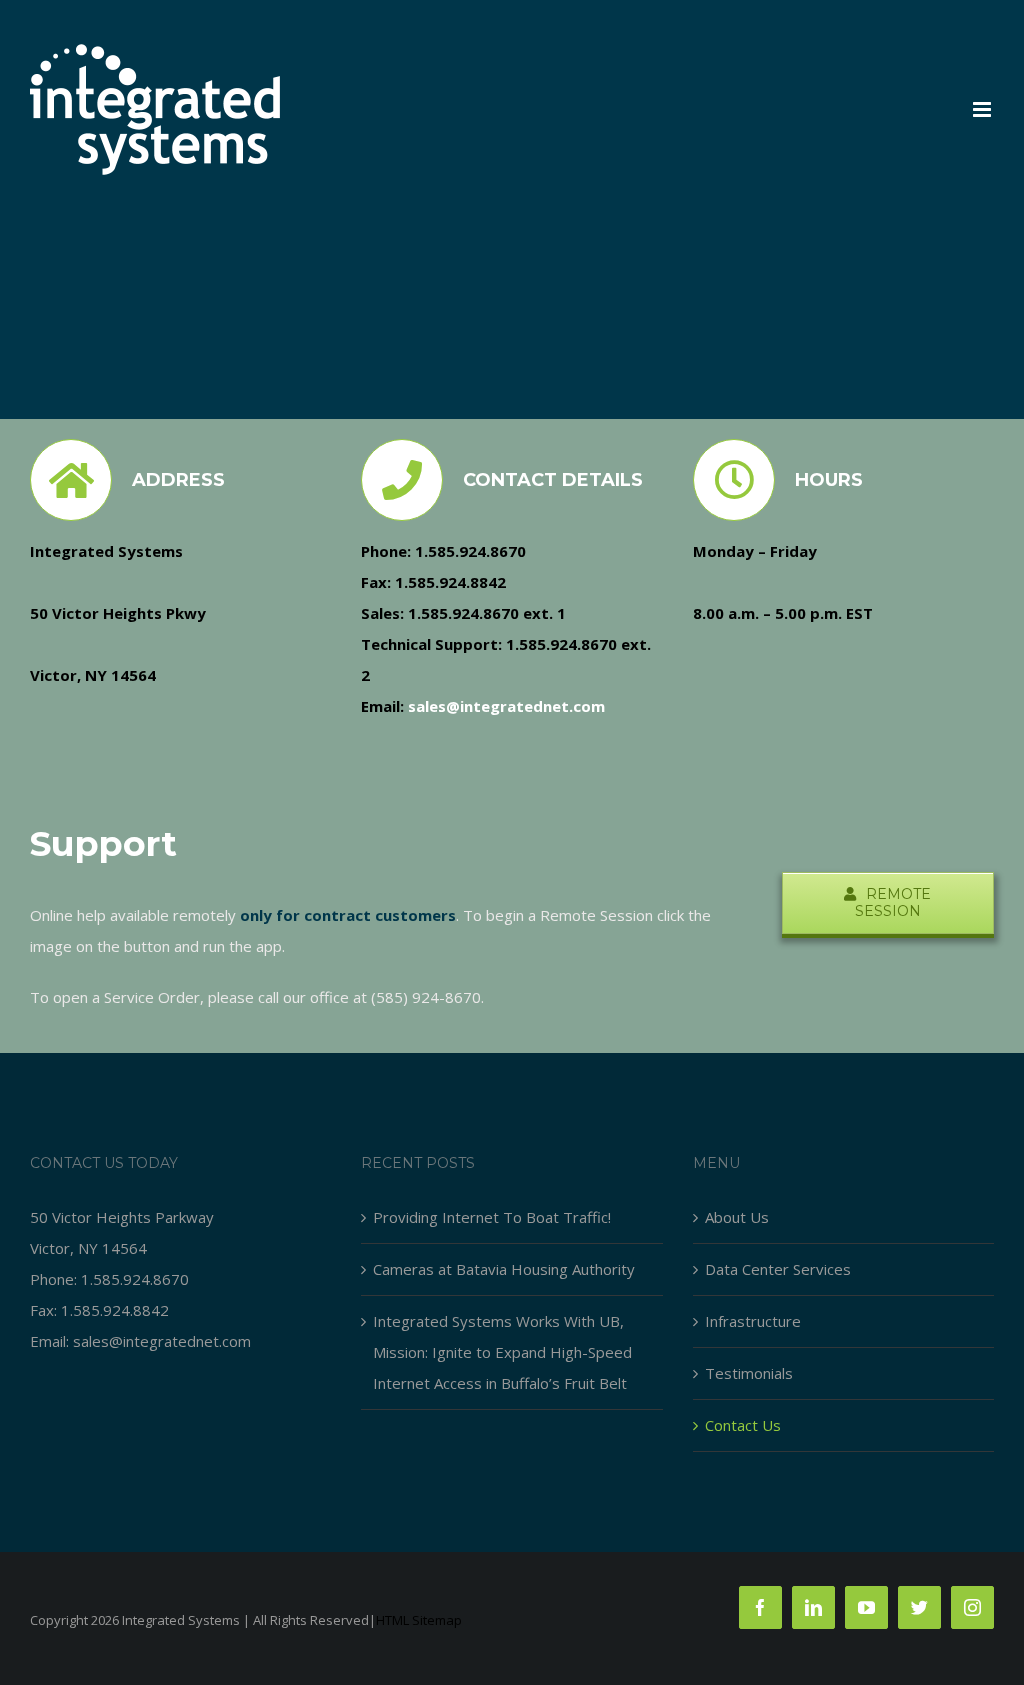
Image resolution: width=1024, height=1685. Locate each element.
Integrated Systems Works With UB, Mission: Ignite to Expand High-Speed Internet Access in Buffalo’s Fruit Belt (502, 1352)
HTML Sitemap (419, 1620)
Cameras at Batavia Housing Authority (504, 1269)
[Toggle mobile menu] (983, 109)
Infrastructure (753, 1321)
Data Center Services (778, 1269)
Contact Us (743, 1425)
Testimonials (749, 1373)
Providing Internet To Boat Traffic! (492, 1217)
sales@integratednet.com (162, 1341)
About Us (737, 1217)
